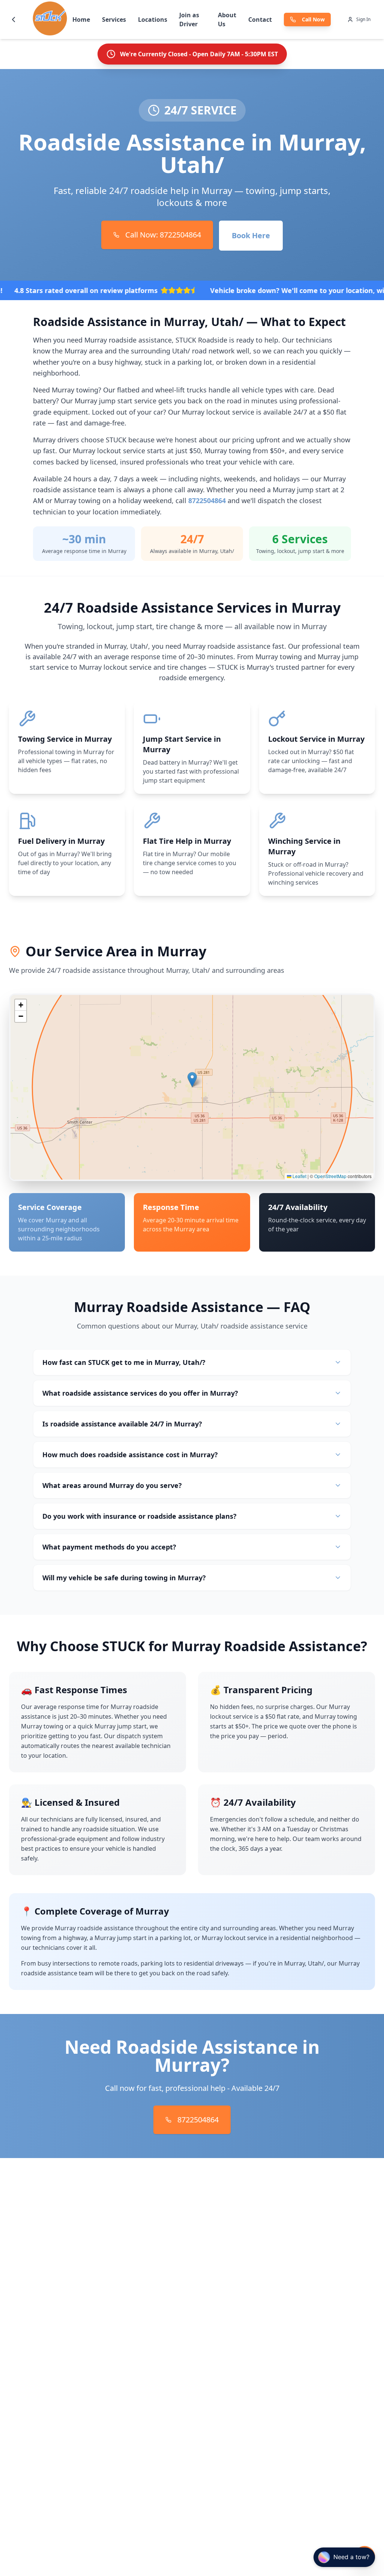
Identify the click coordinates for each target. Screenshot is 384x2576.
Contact (260, 20)
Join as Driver (189, 20)
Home (81, 20)
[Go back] (13, 20)
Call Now (313, 19)
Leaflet (299, 1176)
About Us (227, 20)
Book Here (251, 235)
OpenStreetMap (330, 1176)
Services (114, 20)
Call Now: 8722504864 (163, 235)
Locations (153, 20)
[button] (192, 1080)
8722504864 (207, 500)
